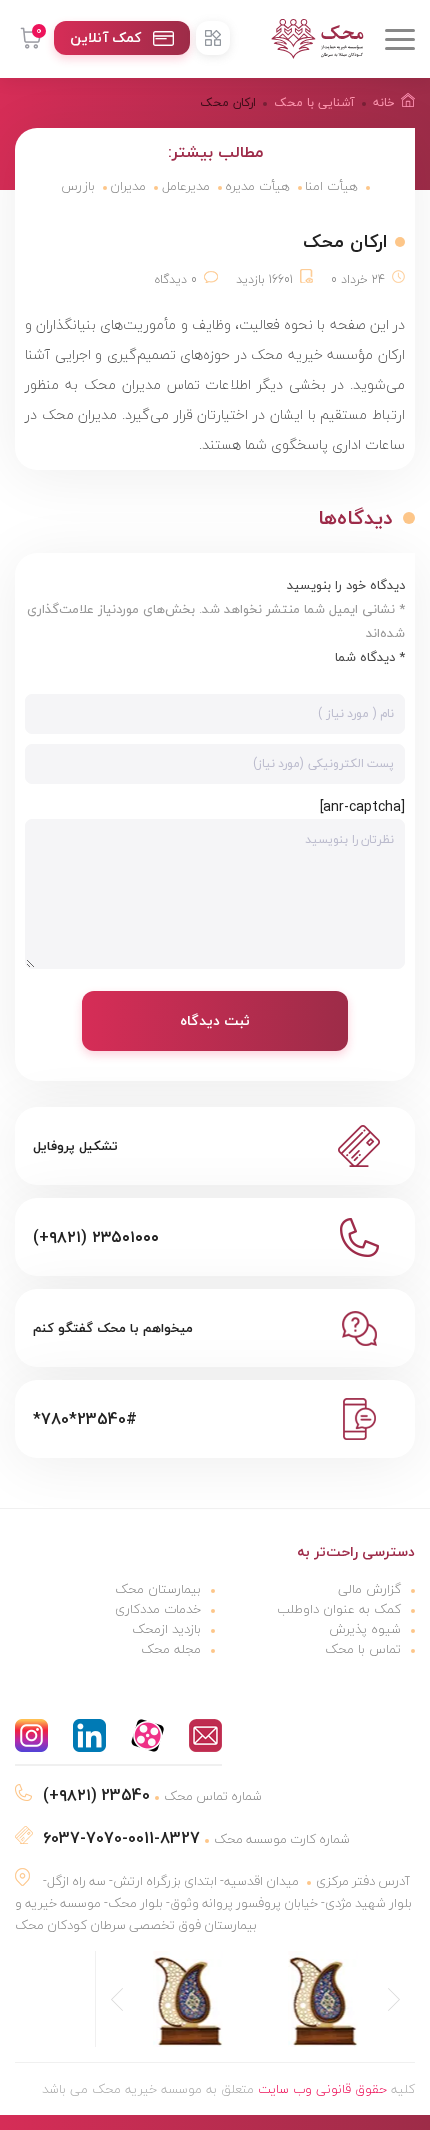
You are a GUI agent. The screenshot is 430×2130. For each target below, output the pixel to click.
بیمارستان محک (158, 1589)
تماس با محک (363, 1649)
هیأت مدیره (257, 186)
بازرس (78, 186)
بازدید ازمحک (166, 1629)
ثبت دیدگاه (215, 1020)
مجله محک (171, 1649)
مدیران (128, 186)
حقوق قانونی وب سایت (322, 2089)
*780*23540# (85, 1419)
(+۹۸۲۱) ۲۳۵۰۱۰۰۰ (96, 1237)
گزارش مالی (369, 1589)
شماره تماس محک (152, 1796)
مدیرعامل (186, 186)
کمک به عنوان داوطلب (339, 1609)
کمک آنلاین (105, 37)
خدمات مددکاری (158, 1609)
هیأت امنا (331, 186)
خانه (384, 102)
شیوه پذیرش (365, 1629)
